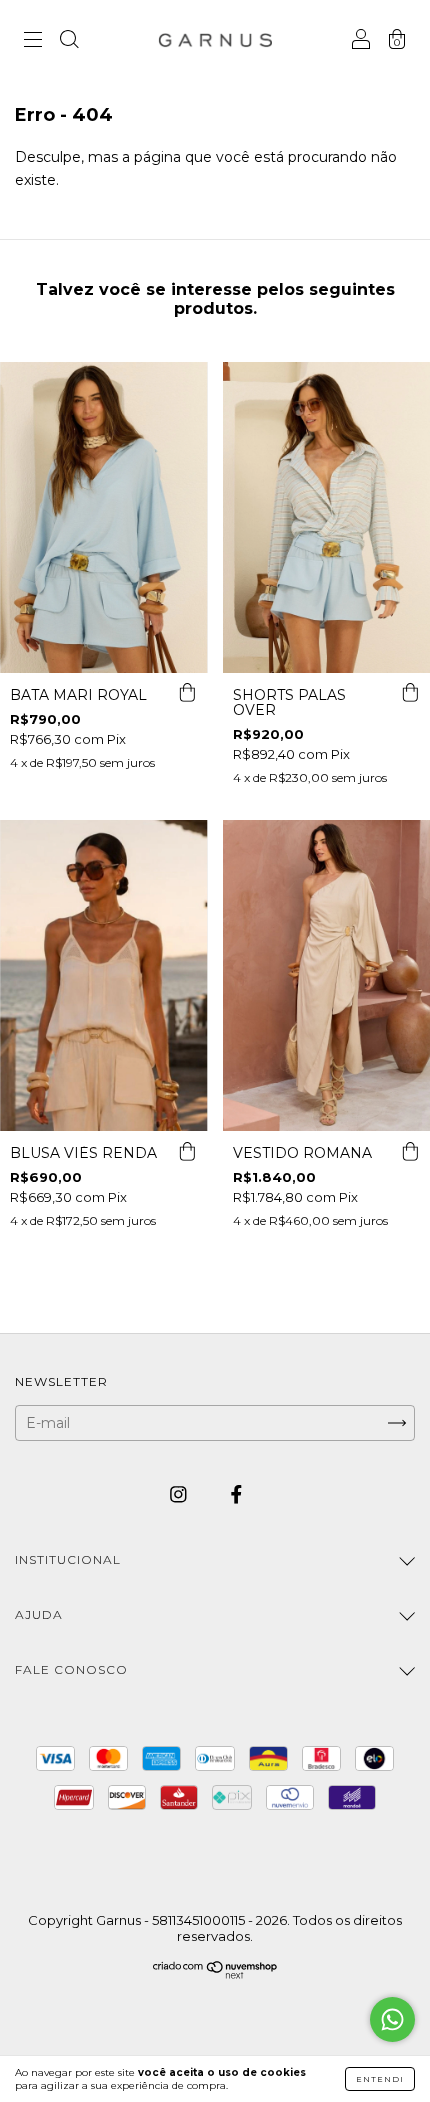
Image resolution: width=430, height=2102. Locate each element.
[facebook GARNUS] (236, 1495)
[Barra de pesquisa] (69, 42)
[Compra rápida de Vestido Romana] (410, 1151)
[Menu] (33, 42)
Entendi (380, 2079)
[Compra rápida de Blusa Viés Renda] (188, 1151)
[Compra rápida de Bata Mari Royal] (188, 693)
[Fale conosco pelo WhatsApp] (392, 2019)
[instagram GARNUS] (180, 1495)
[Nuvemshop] (215, 1974)
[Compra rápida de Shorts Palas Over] (410, 693)
